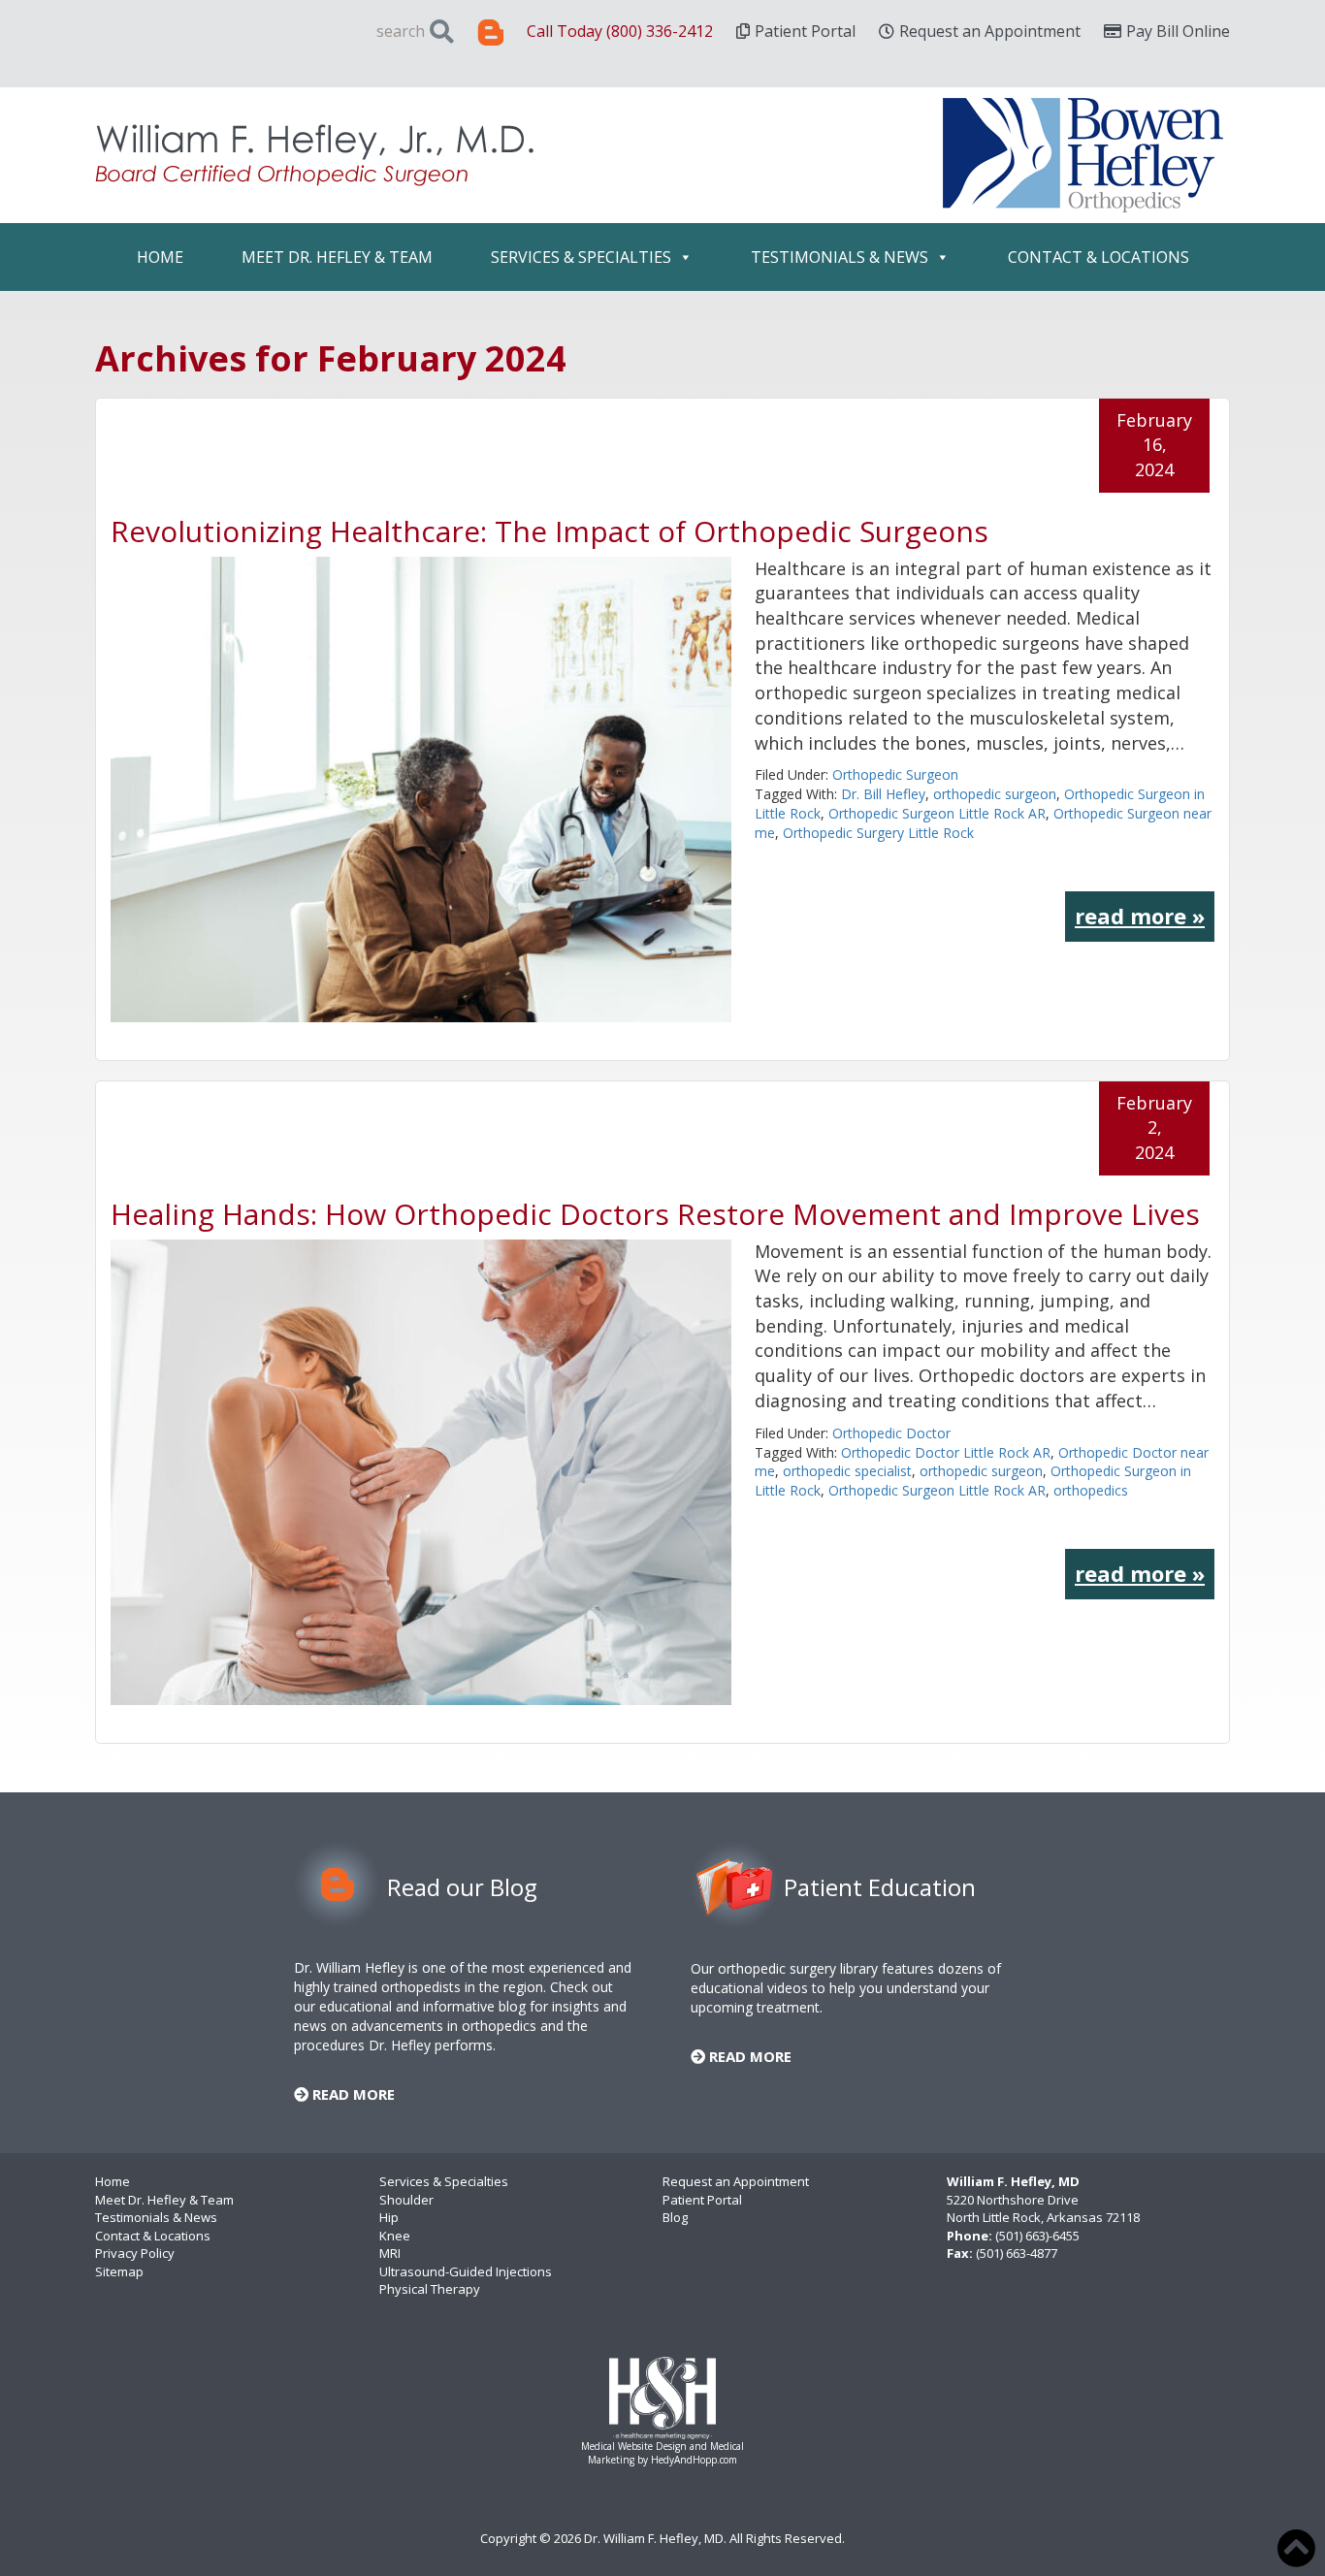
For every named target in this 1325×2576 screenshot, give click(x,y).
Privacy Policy (135, 2253)
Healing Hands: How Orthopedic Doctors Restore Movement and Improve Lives (655, 1214)
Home (160, 257)
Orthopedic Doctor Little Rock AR (946, 1452)
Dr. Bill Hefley (883, 794)
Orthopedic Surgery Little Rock (878, 833)
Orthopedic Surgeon (895, 774)
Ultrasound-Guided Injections (466, 2271)
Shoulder (406, 2200)
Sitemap (119, 2271)
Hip (389, 2217)
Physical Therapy (430, 2289)
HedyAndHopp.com (694, 2460)
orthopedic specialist (847, 1471)
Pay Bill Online (1178, 31)
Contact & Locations (1099, 257)
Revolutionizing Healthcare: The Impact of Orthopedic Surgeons (549, 531)
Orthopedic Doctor (891, 1433)
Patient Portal (805, 31)
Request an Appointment (990, 31)
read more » (1140, 916)
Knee (395, 2236)
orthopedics (1091, 1490)
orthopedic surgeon (995, 794)
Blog (675, 2217)
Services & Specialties (581, 257)
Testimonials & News (840, 257)
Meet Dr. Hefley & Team (337, 257)
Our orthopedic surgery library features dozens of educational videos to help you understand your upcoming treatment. (846, 1988)
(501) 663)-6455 (1037, 2236)
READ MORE (352, 2094)
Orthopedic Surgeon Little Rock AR (937, 813)
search (401, 31)
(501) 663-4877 (1017, 2253)
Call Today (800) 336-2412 (620, 31)
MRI (390, 2253)
